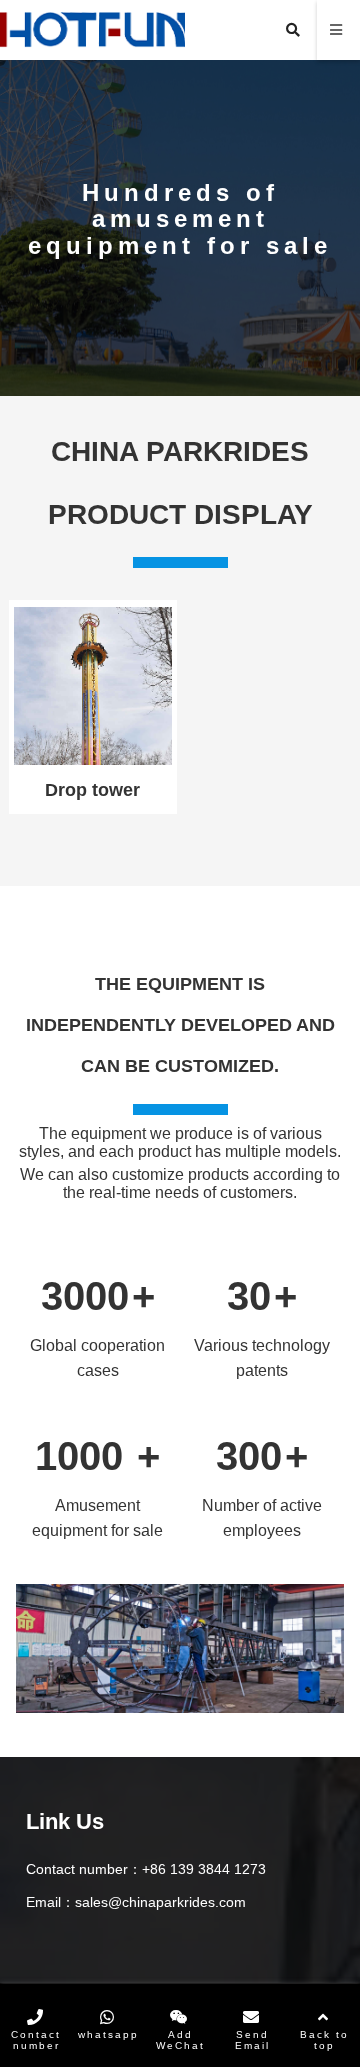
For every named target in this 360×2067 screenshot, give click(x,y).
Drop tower (92, 790)
